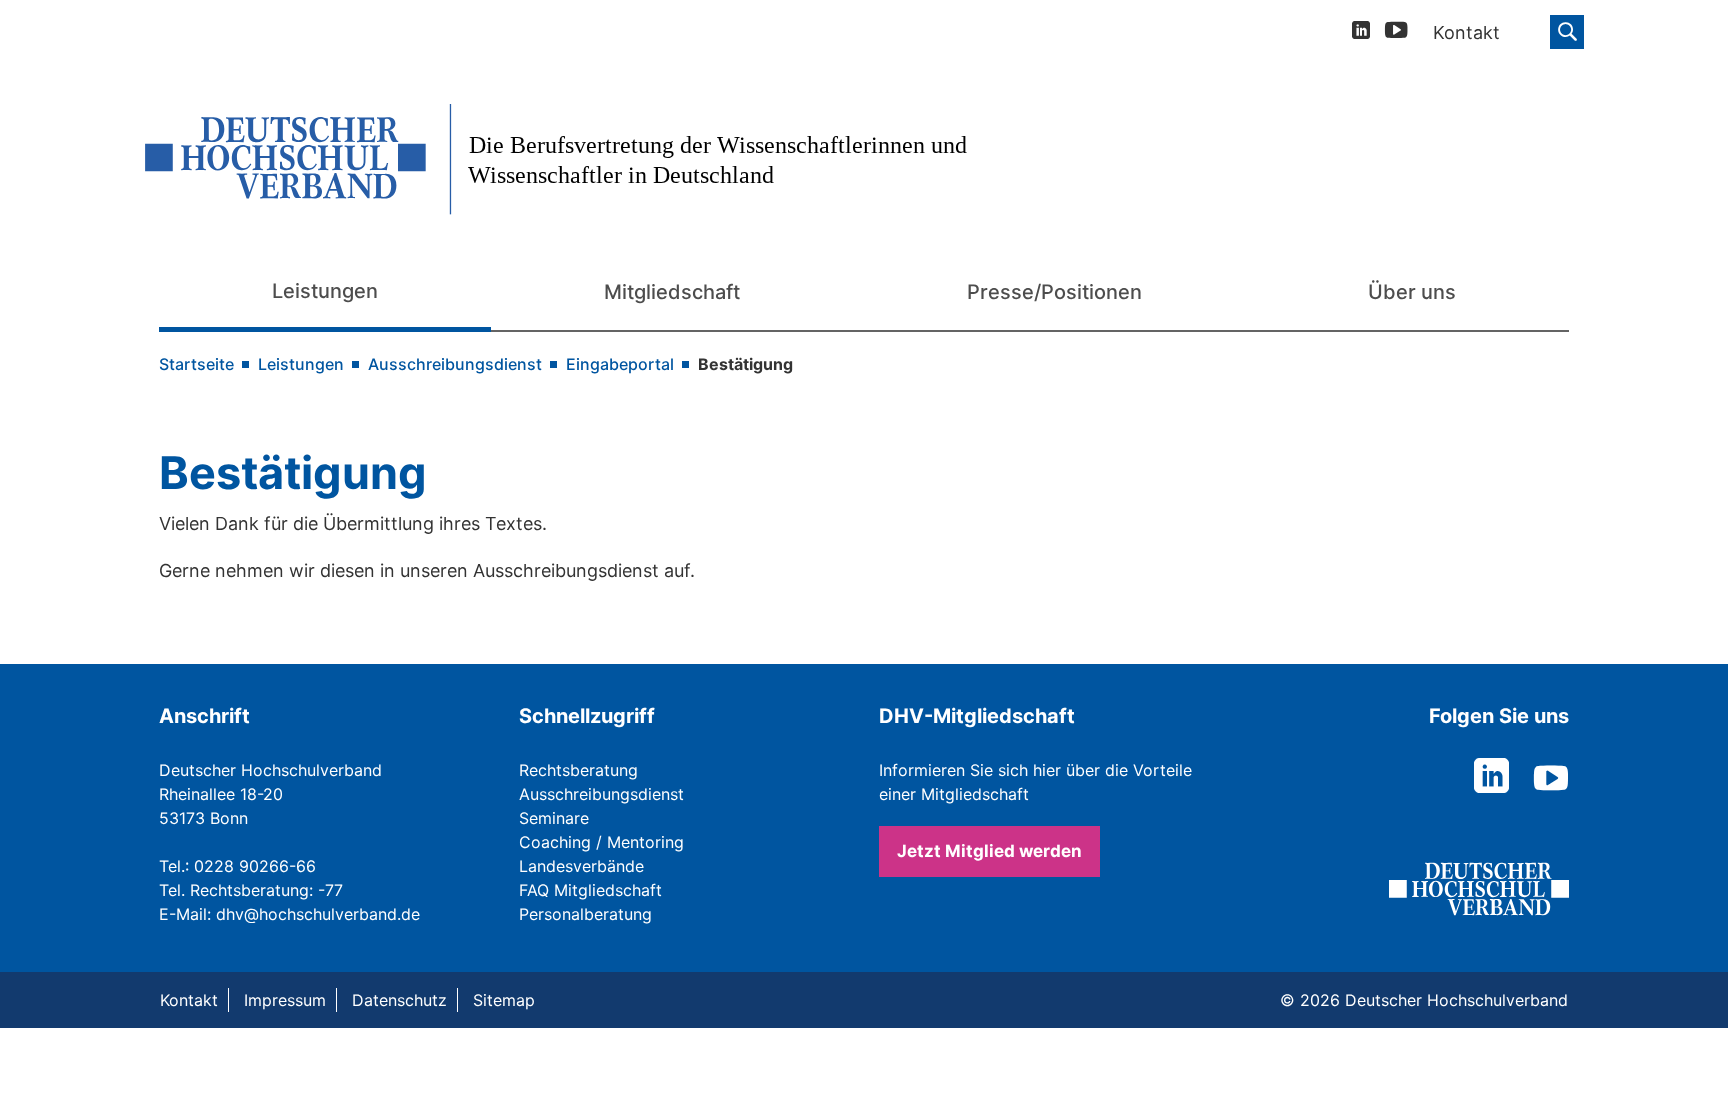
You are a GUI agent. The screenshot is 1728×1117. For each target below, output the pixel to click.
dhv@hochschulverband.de (318, 914)
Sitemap (504, 1000)
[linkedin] (1361, 32)
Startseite (196, 364)
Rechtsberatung (578, 770)
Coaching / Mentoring (601, 842)
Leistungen (325, 291)
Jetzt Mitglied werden (989, 851)
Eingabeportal (620, 364)
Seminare (554, 818)
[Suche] (1567, 32)
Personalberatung (585, 914)
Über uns (1412, 292)
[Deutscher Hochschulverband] (576, 159)
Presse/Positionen (1054, 292)
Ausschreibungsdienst (455, 364)
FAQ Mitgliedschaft (590, 890)
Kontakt (189, 1000)
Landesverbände (581, 866)
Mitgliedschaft (672, 292)
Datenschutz (399, 1000)
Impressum (285, 1000)
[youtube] (1396, 33)
